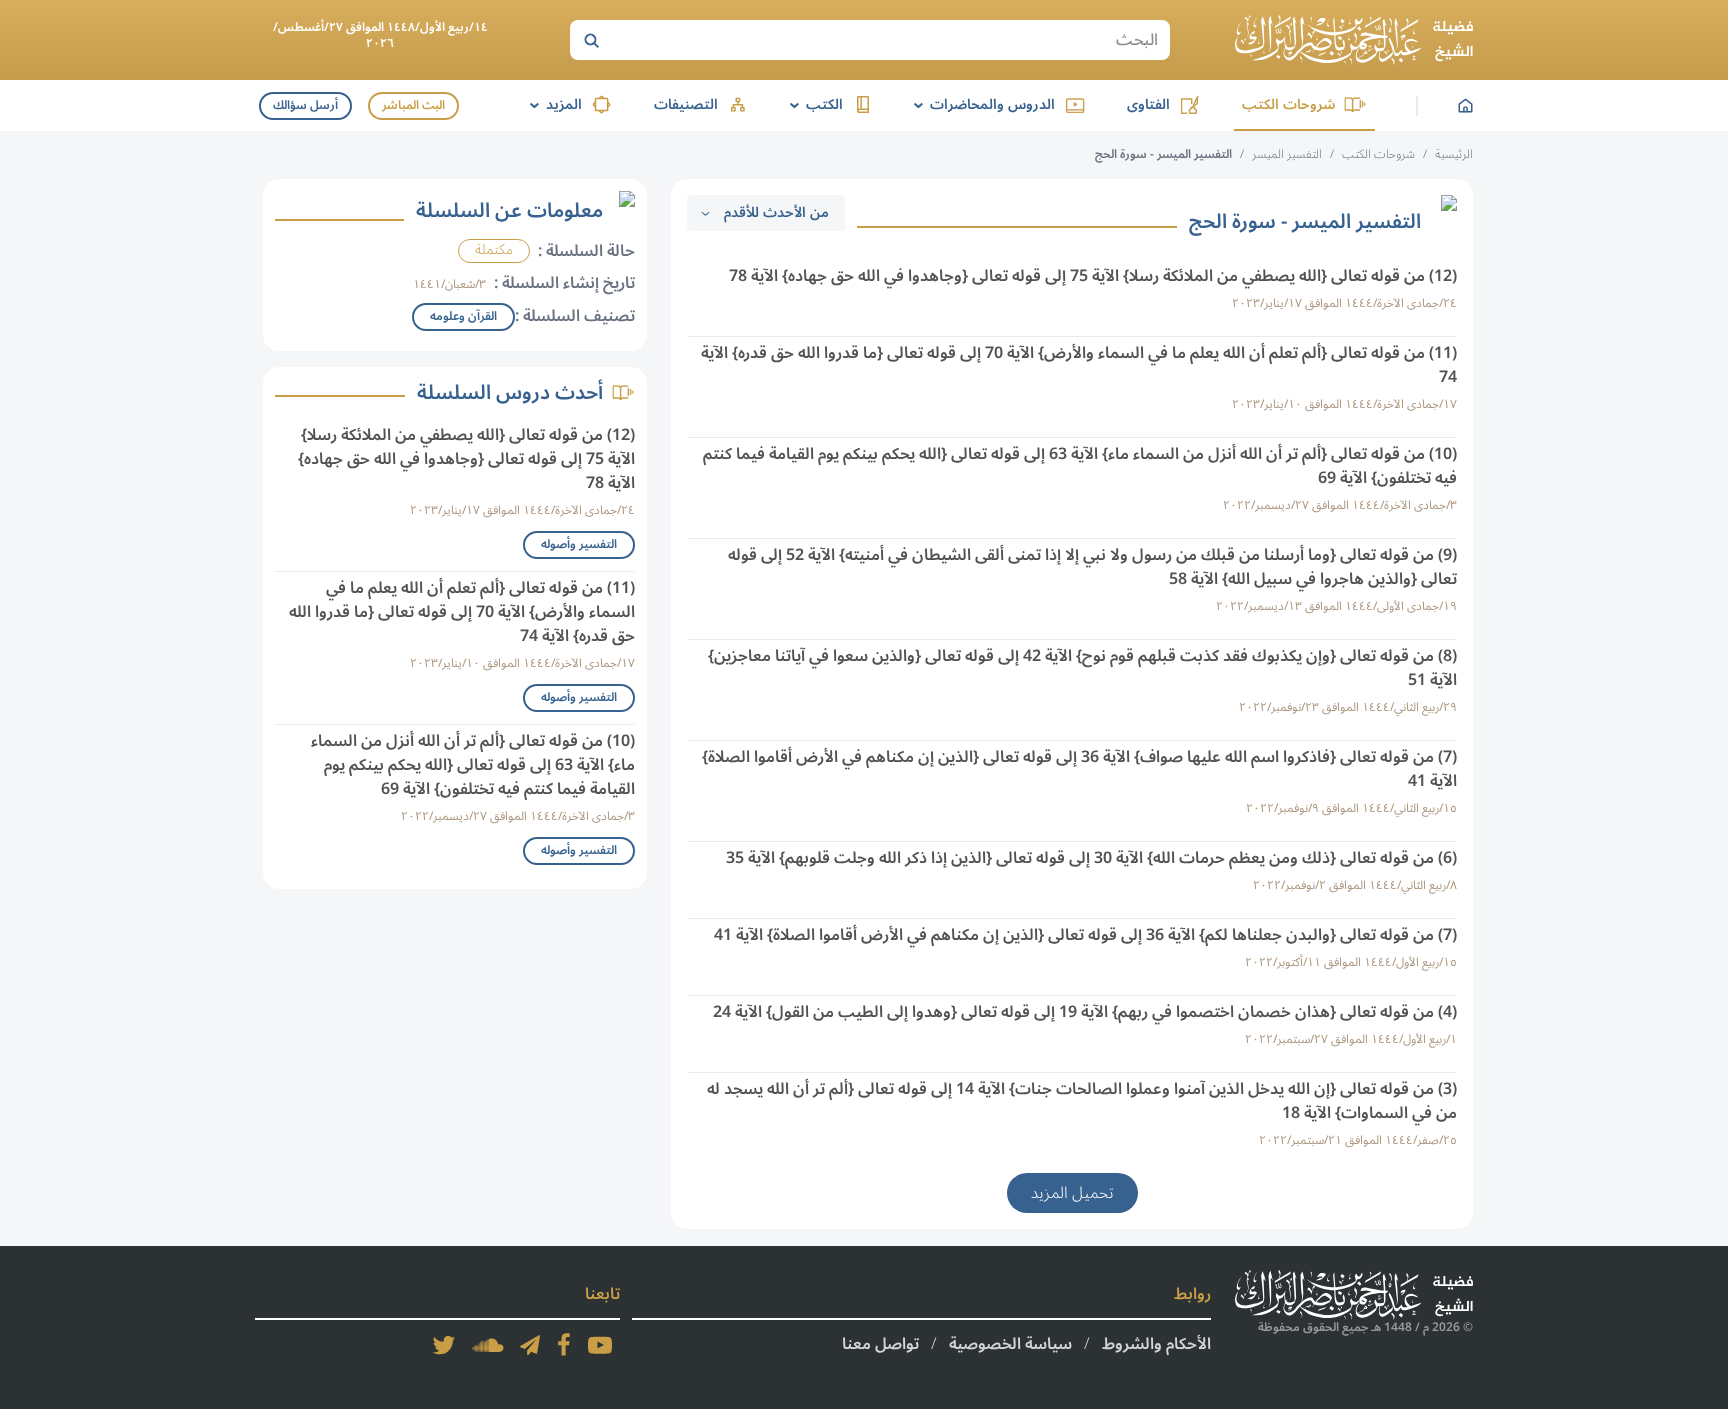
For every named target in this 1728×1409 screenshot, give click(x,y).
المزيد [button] (552, 104)
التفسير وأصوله (579, 544)
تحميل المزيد (1072, 1193)
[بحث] (591, 40)
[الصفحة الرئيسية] (1354, 40)
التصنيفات (686, 104)
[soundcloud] (488, 1345)
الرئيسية (1454, 154)
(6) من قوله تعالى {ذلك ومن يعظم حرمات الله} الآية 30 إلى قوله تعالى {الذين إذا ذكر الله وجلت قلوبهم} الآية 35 (1091, 858)
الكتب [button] (813, 104)
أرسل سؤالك (305, 105)
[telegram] (530, 1345)
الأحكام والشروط (1156, 1344)
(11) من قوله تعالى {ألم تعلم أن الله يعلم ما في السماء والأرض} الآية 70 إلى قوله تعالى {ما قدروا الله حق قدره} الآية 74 (1079, 365)
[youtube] (600, 1345)
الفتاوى (1148, 104)
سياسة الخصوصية (1010, 1344)
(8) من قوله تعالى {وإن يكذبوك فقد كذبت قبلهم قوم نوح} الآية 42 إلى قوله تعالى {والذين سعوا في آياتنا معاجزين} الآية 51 (1082, 668)
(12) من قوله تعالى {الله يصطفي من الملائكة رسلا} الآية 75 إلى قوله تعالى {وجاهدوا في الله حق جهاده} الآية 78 (1093, 276)
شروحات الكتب (1288, 104)
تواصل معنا (880, 1344)
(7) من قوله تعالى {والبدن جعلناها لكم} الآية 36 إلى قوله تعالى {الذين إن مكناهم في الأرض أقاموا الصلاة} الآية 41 (1085, 935)
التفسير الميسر (1287, 154)
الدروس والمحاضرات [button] (981, 104)
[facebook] (564, 1345)
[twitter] (444, 1345)
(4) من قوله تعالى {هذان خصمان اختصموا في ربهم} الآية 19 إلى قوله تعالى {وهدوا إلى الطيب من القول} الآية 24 (1085, 1012)
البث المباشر (413, 105)
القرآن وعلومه (463, 316)
